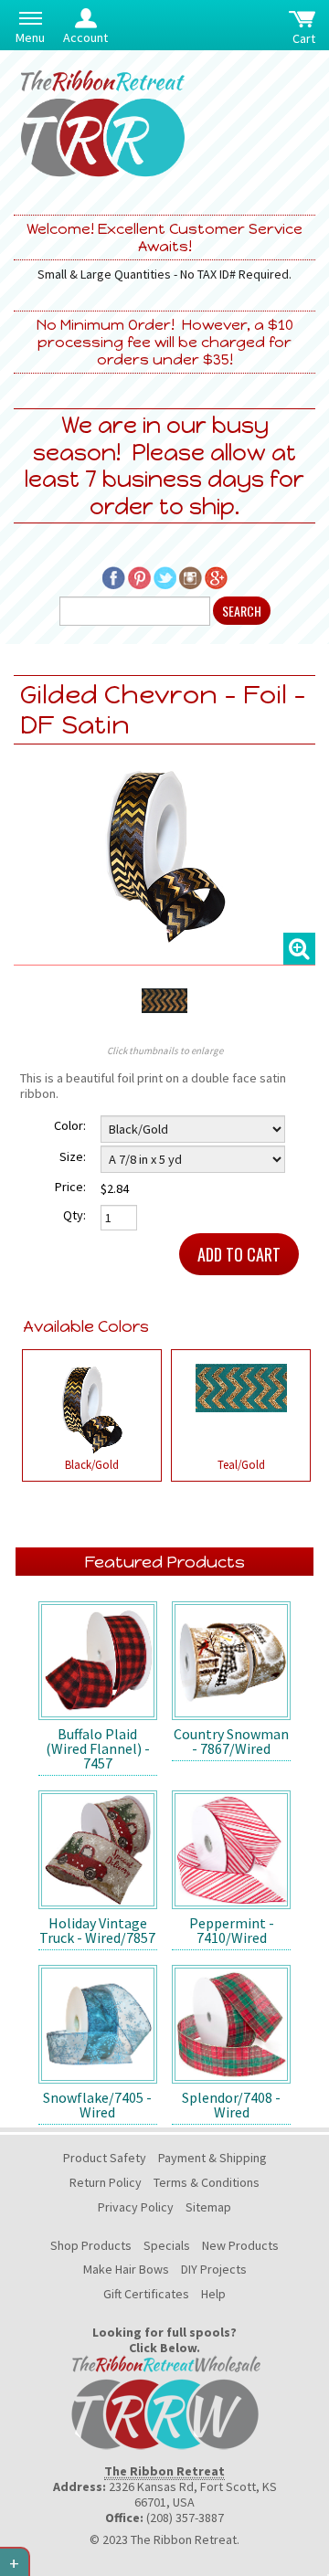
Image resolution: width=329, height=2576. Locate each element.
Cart (304, 38)
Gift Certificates (146, 2294)
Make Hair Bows (126, 2269)
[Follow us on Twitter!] (165, 576)
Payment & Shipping (212, 2158)
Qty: (74, 1215)
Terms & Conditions (207, 2182)
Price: (70, 1187)
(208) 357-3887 (185, 2518)
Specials (167, 2245)
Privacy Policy (136, 2207)
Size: (73, 1156)
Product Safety (105, 2158)
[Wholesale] (164, 2402)
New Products (240, 2245)
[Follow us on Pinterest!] (139, 576)
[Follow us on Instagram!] (191, 576)
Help (213, 2294)
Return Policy (106, 2182)
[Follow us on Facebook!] (114, 576)
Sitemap (208, 2207)
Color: (70, 1125)
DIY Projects (214, 2269)
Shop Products (91, 2245)
